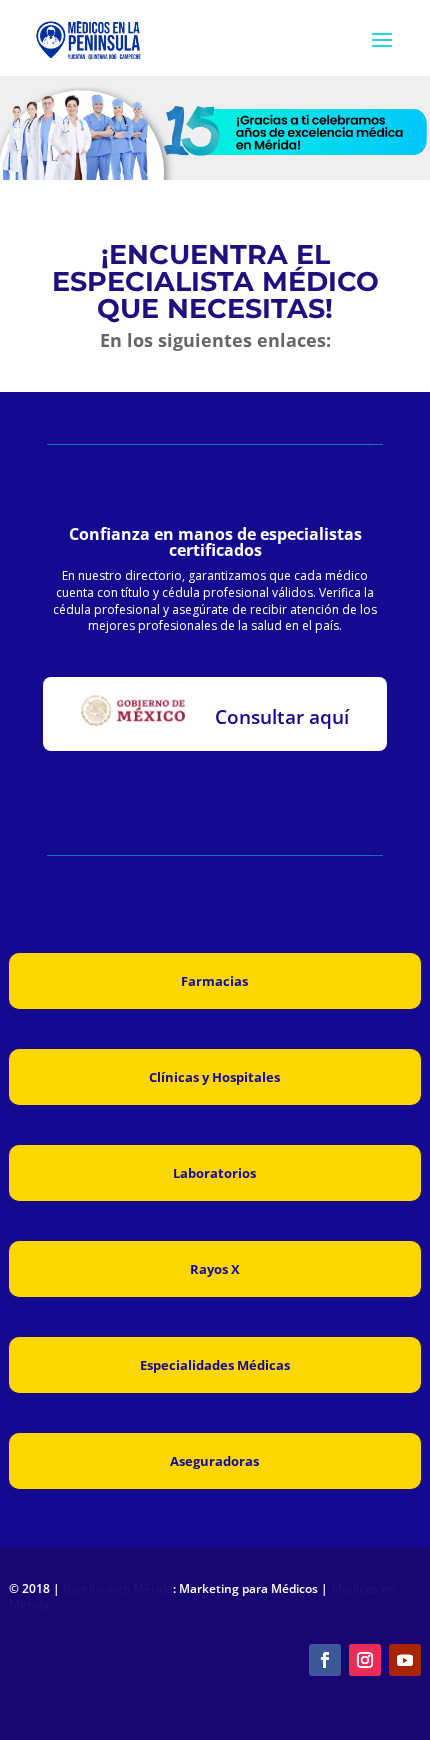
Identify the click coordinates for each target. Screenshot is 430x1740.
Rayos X (215, 1269)
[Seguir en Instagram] (365, 1660)
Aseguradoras (214, 1461)
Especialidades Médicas (215, 1365)
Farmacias (214, 981)
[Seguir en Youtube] (405, 1660)
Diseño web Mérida (118, 1588)
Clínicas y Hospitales (214, 1077)
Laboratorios (214, 1173)
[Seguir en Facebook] (325, 1660)
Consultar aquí (282, 717)
